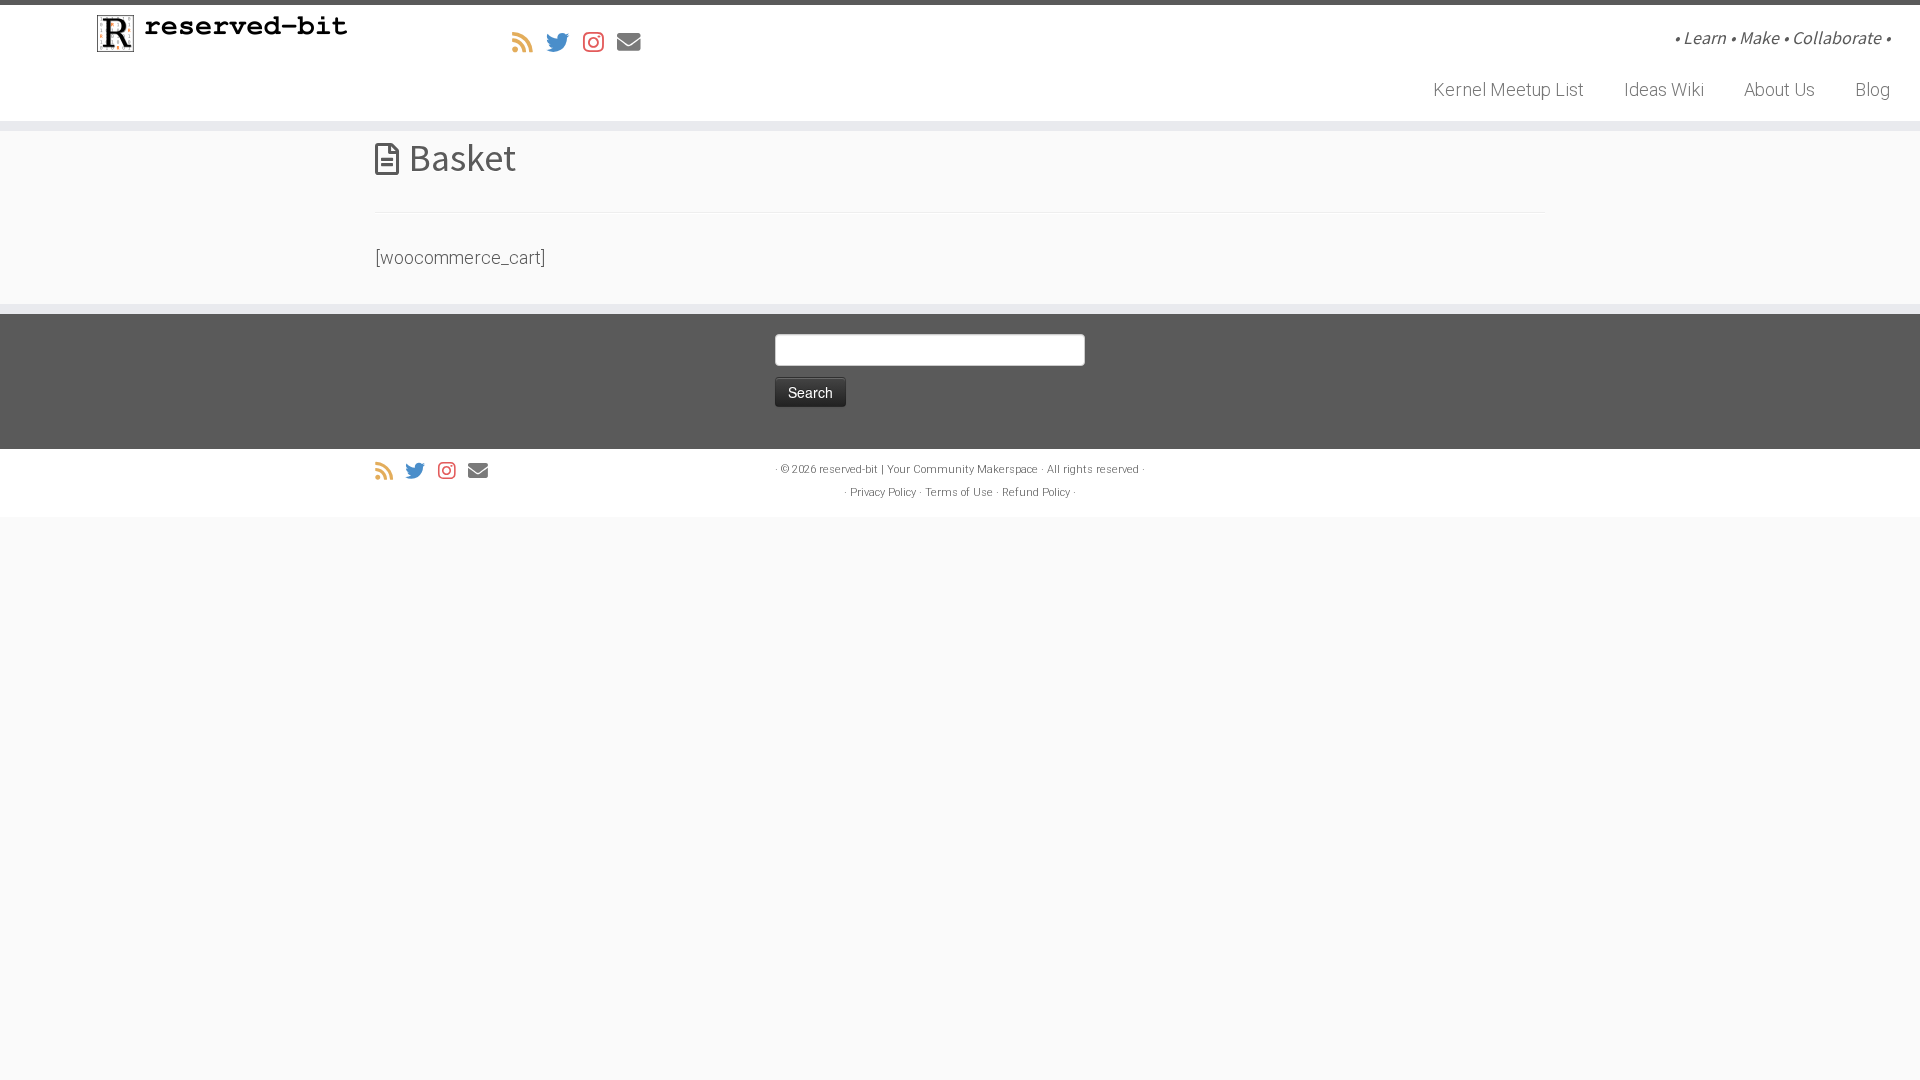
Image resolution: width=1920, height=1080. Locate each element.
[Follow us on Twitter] (564, 43)
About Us (1779, 89)
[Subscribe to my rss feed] (529, 43)
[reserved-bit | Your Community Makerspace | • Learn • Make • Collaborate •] (221, 33)
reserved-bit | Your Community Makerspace (928, 469)
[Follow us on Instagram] (600, 43)
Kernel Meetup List (1508, 89)
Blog (1872, 89)
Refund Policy (1036, 492)
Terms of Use (959, 492)
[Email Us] (635, 43)
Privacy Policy (883, 492)
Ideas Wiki (1664, 89)
